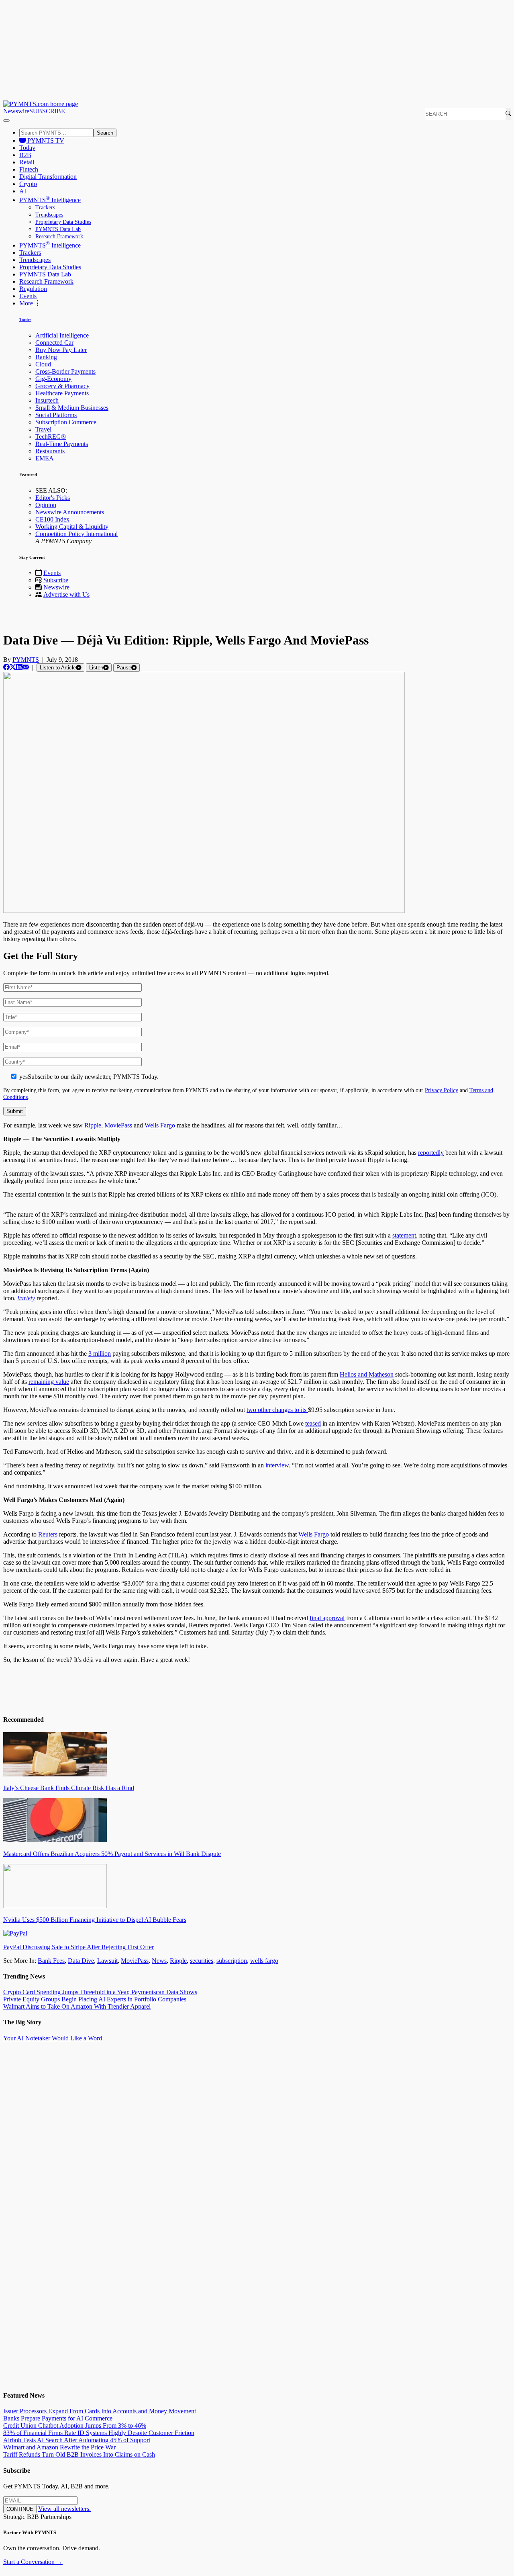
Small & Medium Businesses (72, 408)
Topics (25, 319)
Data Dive (81, 1961)
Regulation (33, 289)
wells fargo (264, 1961)
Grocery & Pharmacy (62, 386)
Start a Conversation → (33, 2562)
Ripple (93, 1125)
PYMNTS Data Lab (58, 229)
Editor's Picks (53, 498)
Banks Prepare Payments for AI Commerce (58, 2418)
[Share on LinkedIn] (19, 667)
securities (202, 1961)
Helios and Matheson (367, 1374)
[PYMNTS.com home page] (41, 104)
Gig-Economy (53, 379)
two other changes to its (277, 1410)
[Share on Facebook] (6, 667)
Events (28, 296)
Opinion (46, 505)
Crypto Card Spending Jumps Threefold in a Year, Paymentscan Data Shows (100, 1992)
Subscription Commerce (66, 422)
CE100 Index (52, 519)
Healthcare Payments (62, 393)
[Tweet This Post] (13, 667)
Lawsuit (107, 1961)
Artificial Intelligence (62, 335)
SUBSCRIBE (47, 111)
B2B (25, 155)
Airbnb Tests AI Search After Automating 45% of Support (77, 2440)
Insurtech (47, 400)
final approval (327, 1618)
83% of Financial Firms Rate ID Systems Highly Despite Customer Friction (99, 2433)
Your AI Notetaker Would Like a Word (53, 2038)
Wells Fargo (160, 1125)
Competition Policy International (76, 534)
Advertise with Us (66, 594)
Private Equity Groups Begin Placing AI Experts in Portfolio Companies (95, 1999)
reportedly (431, 1153)
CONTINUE (20, 2509)
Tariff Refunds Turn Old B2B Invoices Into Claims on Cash (79, 2454)
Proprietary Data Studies (63, 222)
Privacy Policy (442, 1090)
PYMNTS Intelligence (50, 200)
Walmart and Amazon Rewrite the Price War (59, 2447)
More (27, 303)
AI (23, 191)
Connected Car (54, 343)
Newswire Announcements (70, 512)
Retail (27, 162)
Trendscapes (49, 215)
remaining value (49, 1382)
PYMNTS (26, 660)
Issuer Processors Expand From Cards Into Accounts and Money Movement (100, 2411)
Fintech (29, 169)
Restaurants (50, 451)
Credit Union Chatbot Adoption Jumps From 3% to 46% (75, 2426)
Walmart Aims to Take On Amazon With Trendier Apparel (77, 2006)
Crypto (28, 184)
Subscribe (56, 580)
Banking (46, 357)
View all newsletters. (64, 2509)
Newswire (16, 111)
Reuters (48, 1534)
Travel (43, 429)
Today (27, 148)
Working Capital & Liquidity (72, 527)
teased (313, 1423)
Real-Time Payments (62, 444)
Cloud (43, 364)
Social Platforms (56, 415)
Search (105, 133)
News (159, 1961)
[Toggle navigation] (6, 121)
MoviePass (118, 1125)
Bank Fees (51, 1961)
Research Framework (59, 236)
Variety (26, 1298)
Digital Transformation (48, 177)
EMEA (45, 458)
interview (277, 1465)
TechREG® (51, 437)
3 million (100, 1353)
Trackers (45, 208)
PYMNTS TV (45, 140)
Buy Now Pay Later (61, 350)
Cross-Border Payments (65, 371)
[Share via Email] (26, 667)
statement (404, 1235)
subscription (232, 1961)
